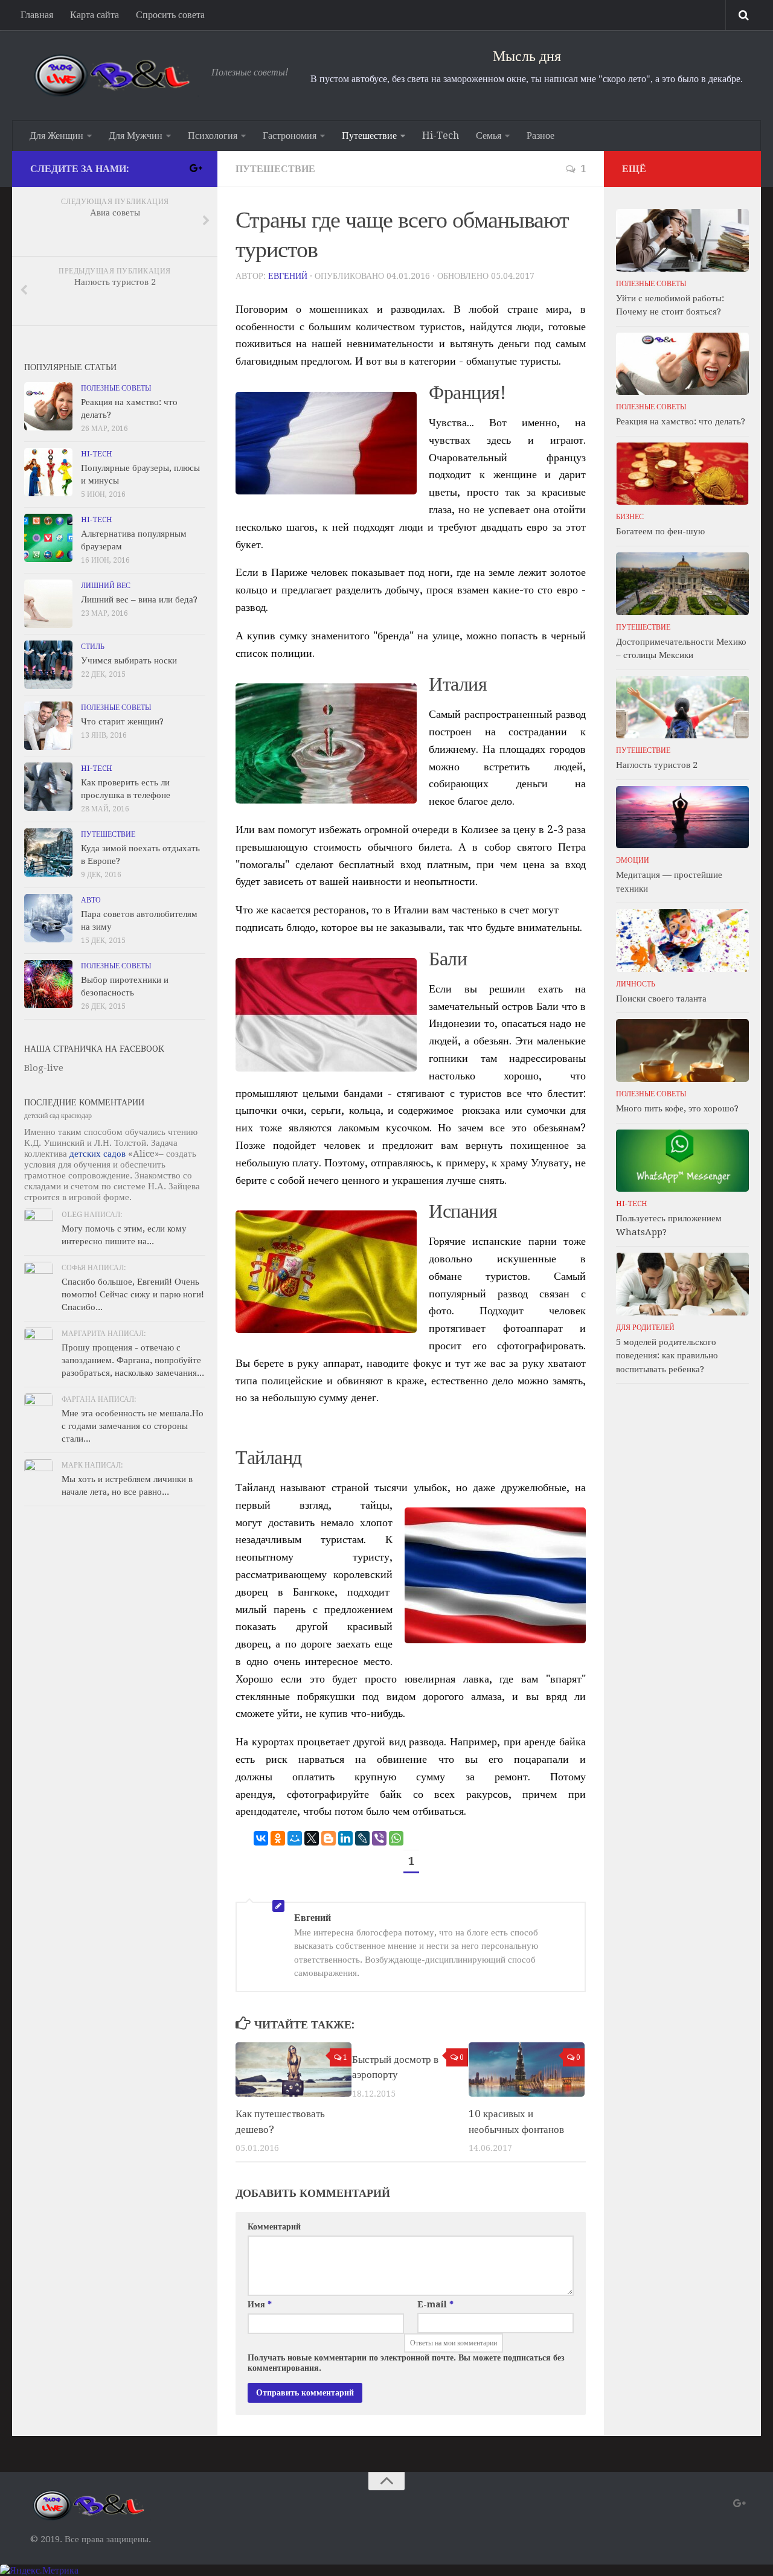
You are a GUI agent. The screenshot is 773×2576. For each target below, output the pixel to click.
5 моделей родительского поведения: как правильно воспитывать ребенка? (667, 1356)
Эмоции (633, 860)
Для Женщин (56, 136)
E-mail (435, 2304)
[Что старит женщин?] (48, 726)
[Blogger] (329, 1838)
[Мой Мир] (295, 1838)
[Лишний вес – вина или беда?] (48, 604)
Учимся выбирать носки (129, 660)
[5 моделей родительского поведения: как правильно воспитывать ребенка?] (682, 1284)
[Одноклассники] (278, 1838)
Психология (213, 136)
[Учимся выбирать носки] (48, 665)
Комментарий (274, 2226)
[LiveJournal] (362, 1838)
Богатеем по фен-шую (660, 531)
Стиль (93, 647)
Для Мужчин (136, 136)
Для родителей (645, 1328)
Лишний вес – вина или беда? (139, 599)
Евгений (288, 276)
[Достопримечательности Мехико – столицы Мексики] (682, 584)
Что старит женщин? (122, 721)
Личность (636, 984)
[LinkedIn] (345, 1838)
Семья (489, 136)
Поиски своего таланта (661, 999)
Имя (260, 2304)
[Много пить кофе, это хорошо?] (682, 1050)
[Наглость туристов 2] (682, 708)
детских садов (98, 1154)
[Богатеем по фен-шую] (682, 474)
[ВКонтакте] (261, 1838)
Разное (540, 136)
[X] (312, 1838)
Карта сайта (95, 15)
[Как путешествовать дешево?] (293, 2070)
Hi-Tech (441, 136)
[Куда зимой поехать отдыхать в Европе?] (48, 852)
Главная (37, 15)
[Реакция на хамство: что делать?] (48, 406)
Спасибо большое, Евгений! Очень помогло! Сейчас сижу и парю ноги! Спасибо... (133, 1294)
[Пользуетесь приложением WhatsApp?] (682, 1161)
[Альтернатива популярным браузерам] (48, 538)
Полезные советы (116, 388)
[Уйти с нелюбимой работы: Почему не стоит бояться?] (682, 240)
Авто (91, 900)
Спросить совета (170, 15)
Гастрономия (290, 136)
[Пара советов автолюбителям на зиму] (48, 918)
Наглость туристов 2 (657, 765)
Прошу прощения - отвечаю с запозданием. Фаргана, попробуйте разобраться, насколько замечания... (133, 1360)
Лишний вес (106, 586)
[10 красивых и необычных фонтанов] (527, 2070)
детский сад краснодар (58, 1116)
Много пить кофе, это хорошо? (677, 1108)
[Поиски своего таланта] (682, 941)
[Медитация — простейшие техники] (682, 817)
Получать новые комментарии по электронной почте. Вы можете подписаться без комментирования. (406, 2363)
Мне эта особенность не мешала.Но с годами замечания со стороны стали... (133, 1426)
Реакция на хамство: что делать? (681, 421)
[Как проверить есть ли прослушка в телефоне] (48, 787)
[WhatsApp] (396, 1838)
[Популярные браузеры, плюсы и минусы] (48, 472)
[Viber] (379, 1838)
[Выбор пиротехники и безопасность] (48, 984)
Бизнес (630, 517)
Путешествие (369, 136)
